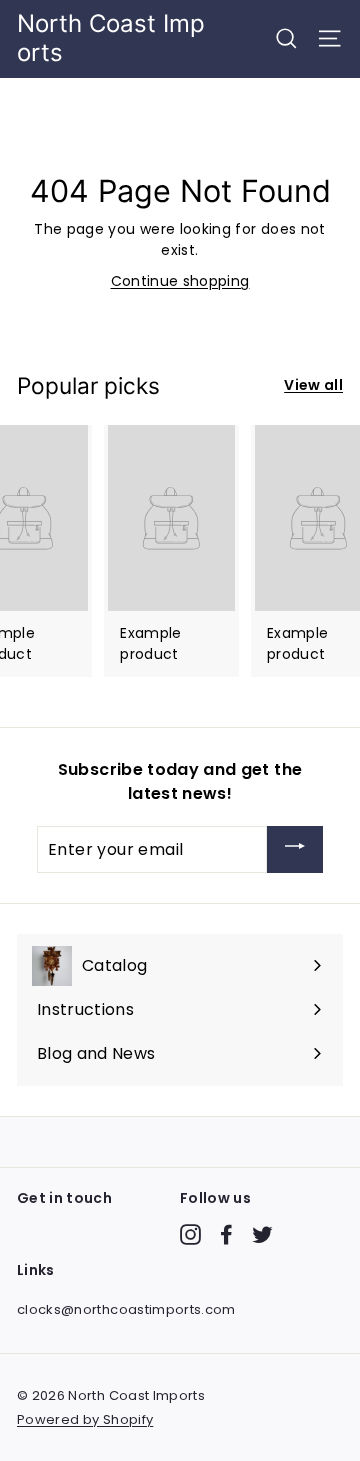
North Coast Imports (111, 38)
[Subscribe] (295, 849)
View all (313, 385)
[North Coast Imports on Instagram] (190, 1234)
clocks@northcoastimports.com (126, 1309)
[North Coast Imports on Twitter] (262, 1234)
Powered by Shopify (85, 1419)
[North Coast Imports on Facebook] (226, 1234)
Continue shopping (180, 281)
